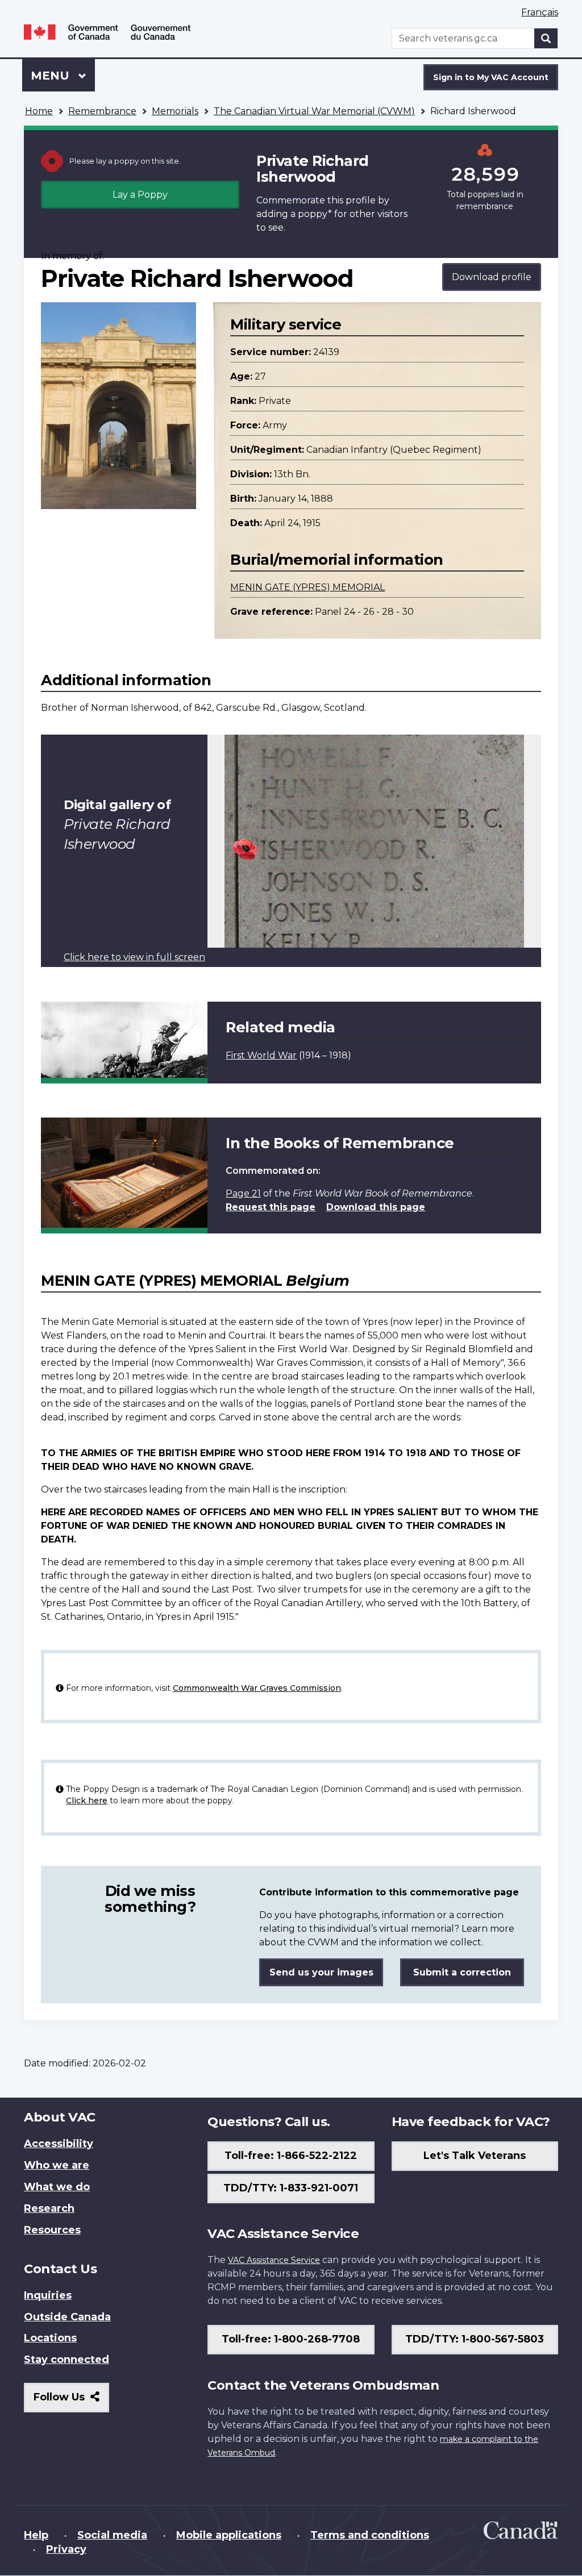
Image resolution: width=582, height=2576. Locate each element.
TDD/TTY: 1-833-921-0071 (291, 2188)
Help (36, 2535)
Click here (87, 1800)
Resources (52, 2230)
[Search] (546, 38)
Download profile (492, 277)
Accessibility (59, 2144)
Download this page (376, 1207)
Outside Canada (67, 2317)
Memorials (175, 111)
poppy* (315, 214)
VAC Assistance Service (274, 2260)
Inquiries (48, 2295)
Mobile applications (229, 2535)
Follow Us (71, 2401)
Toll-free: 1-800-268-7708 (291, 2339)
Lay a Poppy (140, 195)
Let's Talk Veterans (475, 2156)
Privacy (66, 2549)
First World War (261, 1055)
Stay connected (66, 2360)
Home (39, 111)
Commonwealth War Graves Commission (257, 1688)
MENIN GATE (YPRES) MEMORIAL (307, 587)
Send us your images (321, 1972)
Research (49, 2208)
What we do (57, 2187)
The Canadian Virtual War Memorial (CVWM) (314, 111)
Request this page (271, 1207)
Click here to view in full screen (134, 957)
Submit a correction (462, 1972)
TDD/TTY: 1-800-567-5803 (475, 2339)
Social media (112, 2535)
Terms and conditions (370, 2535)
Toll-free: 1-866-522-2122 (291, 2156)
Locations (50, 2338)
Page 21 (243, 1193)
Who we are (57, 2165)
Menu (52, 76)
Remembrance (102, 111)
